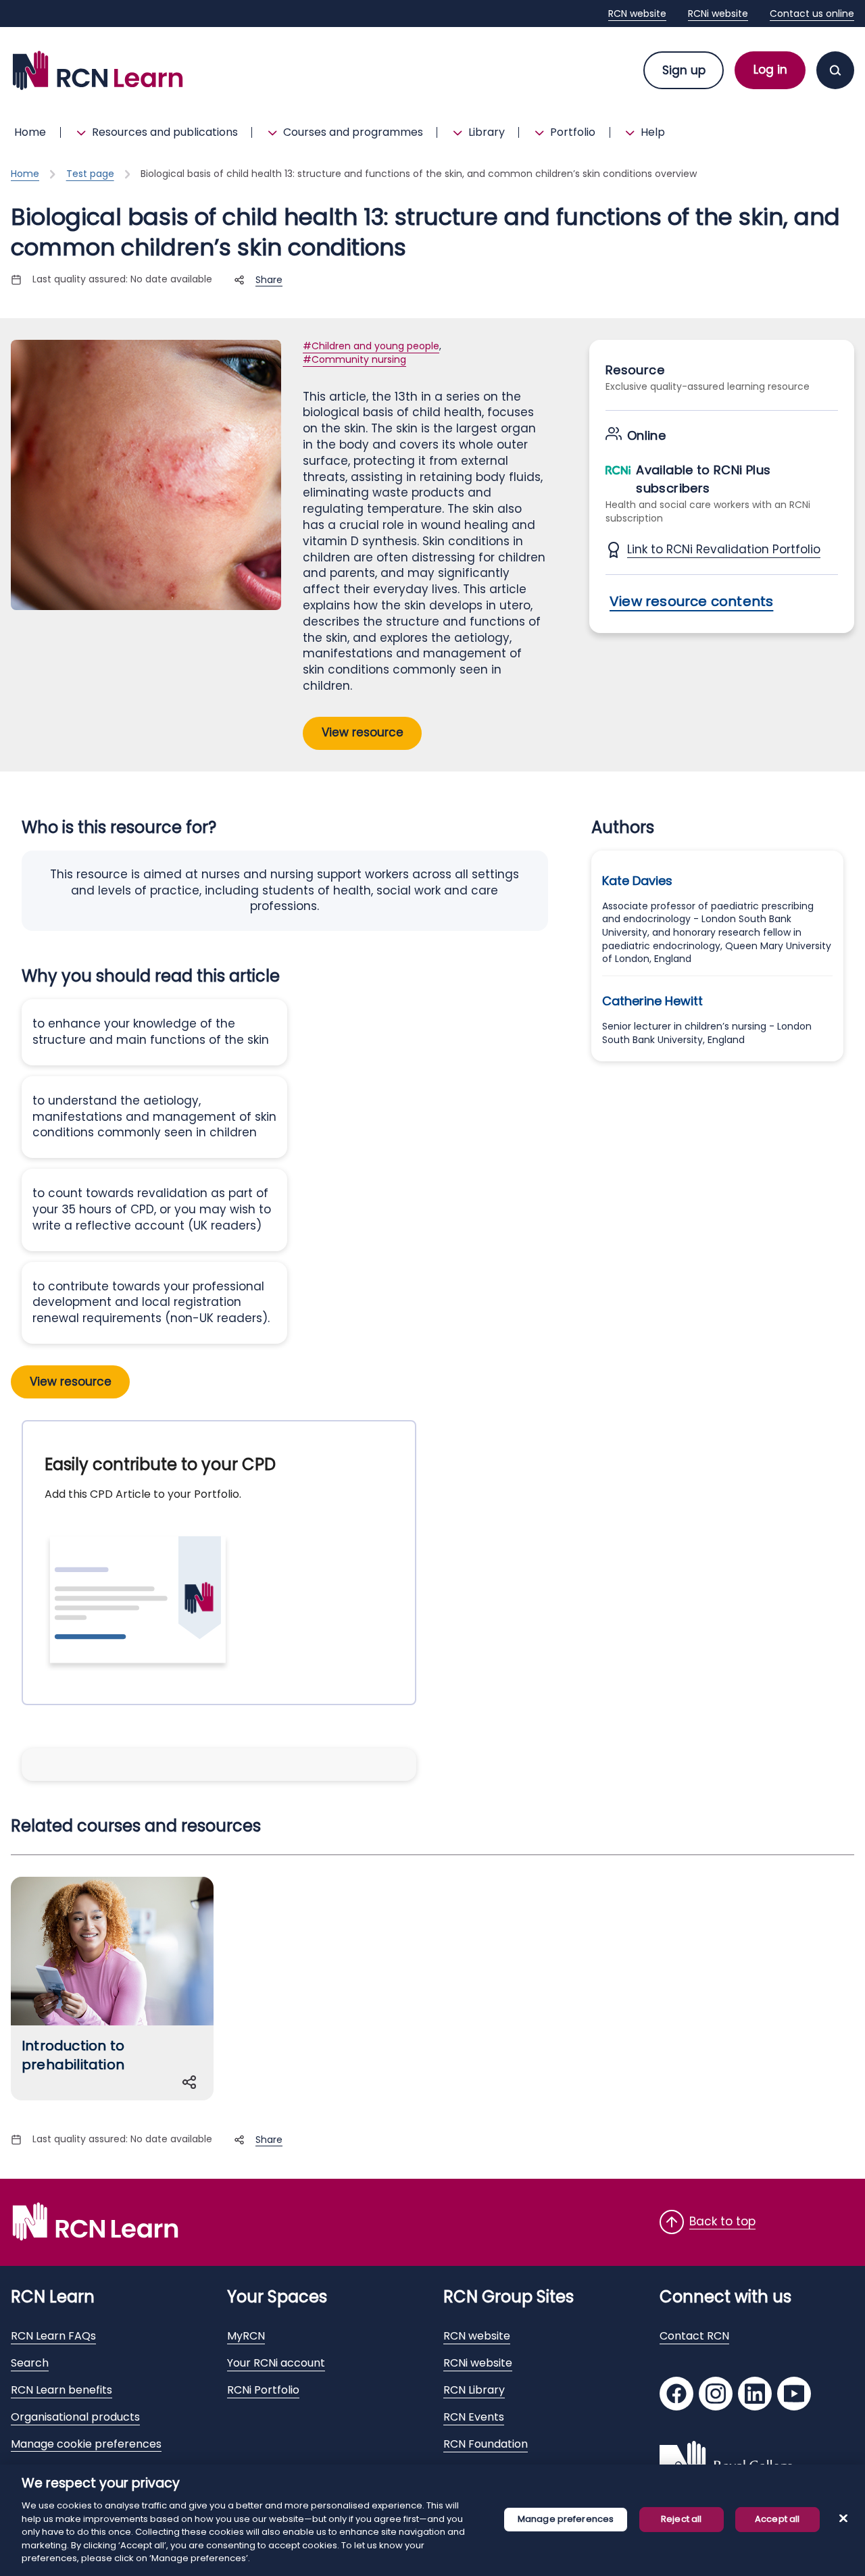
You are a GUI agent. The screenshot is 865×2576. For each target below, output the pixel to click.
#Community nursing (354, 359)
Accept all (777, 2519)
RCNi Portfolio (263, 2390)
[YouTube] (794, 2395)
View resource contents (691, 601)
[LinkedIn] (755, 2395)
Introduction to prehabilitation (73, 2055)
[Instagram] (716, 2395)
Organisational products (75, 2417)
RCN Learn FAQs (53, 2336)
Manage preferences (566, 2519)
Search (30, 2363)
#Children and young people (371, 346)
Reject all (681, 2519)
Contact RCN (694, 2336)
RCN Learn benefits (61, 2390)
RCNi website (718, 14)
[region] (432, 2520)
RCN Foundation (486, 2444)
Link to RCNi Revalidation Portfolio (724, 550)
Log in (770, 70)
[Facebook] (676, 2395)
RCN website (637, 14)
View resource (363, 732)
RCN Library (474, 2390)
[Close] (843, 2518)
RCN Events (474, 2417)
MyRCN (246, 2336)
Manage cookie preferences (86, 2444)
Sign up (684, 70)
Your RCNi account (276, 2363)
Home (30, 132)
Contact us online (812, 14)
